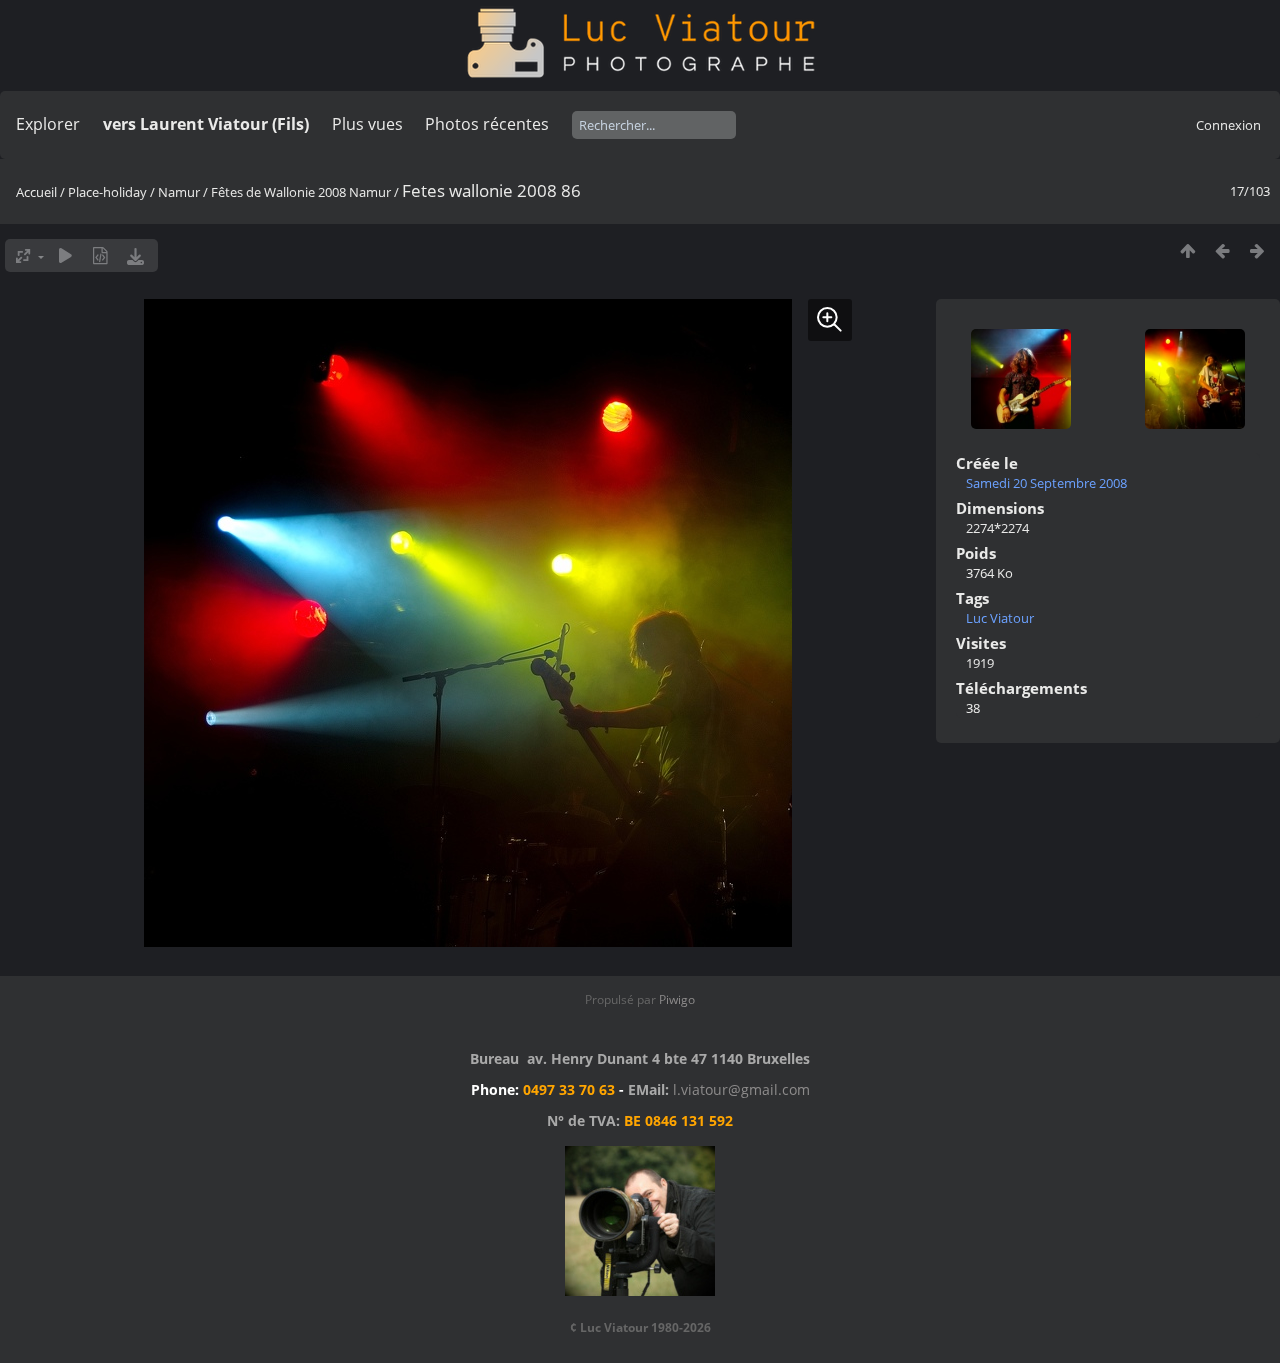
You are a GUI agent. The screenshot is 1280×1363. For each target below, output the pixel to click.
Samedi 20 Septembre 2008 (1046, 483)
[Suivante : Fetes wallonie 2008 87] (1257, 250)
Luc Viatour (1000, 618)
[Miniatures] (1187, 250)
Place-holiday (107, 192)
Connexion (1228, 125)
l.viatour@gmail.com (741, 1089)
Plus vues (367, 124)
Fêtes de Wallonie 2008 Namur (301, 192)
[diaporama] (65, 255)
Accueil (36, 192)
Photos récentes (487, 124)
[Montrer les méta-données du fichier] (100, 255)
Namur (179, 192)
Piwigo (677, 999)
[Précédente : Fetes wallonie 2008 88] (1222, 250)
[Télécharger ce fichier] (135, 255)
